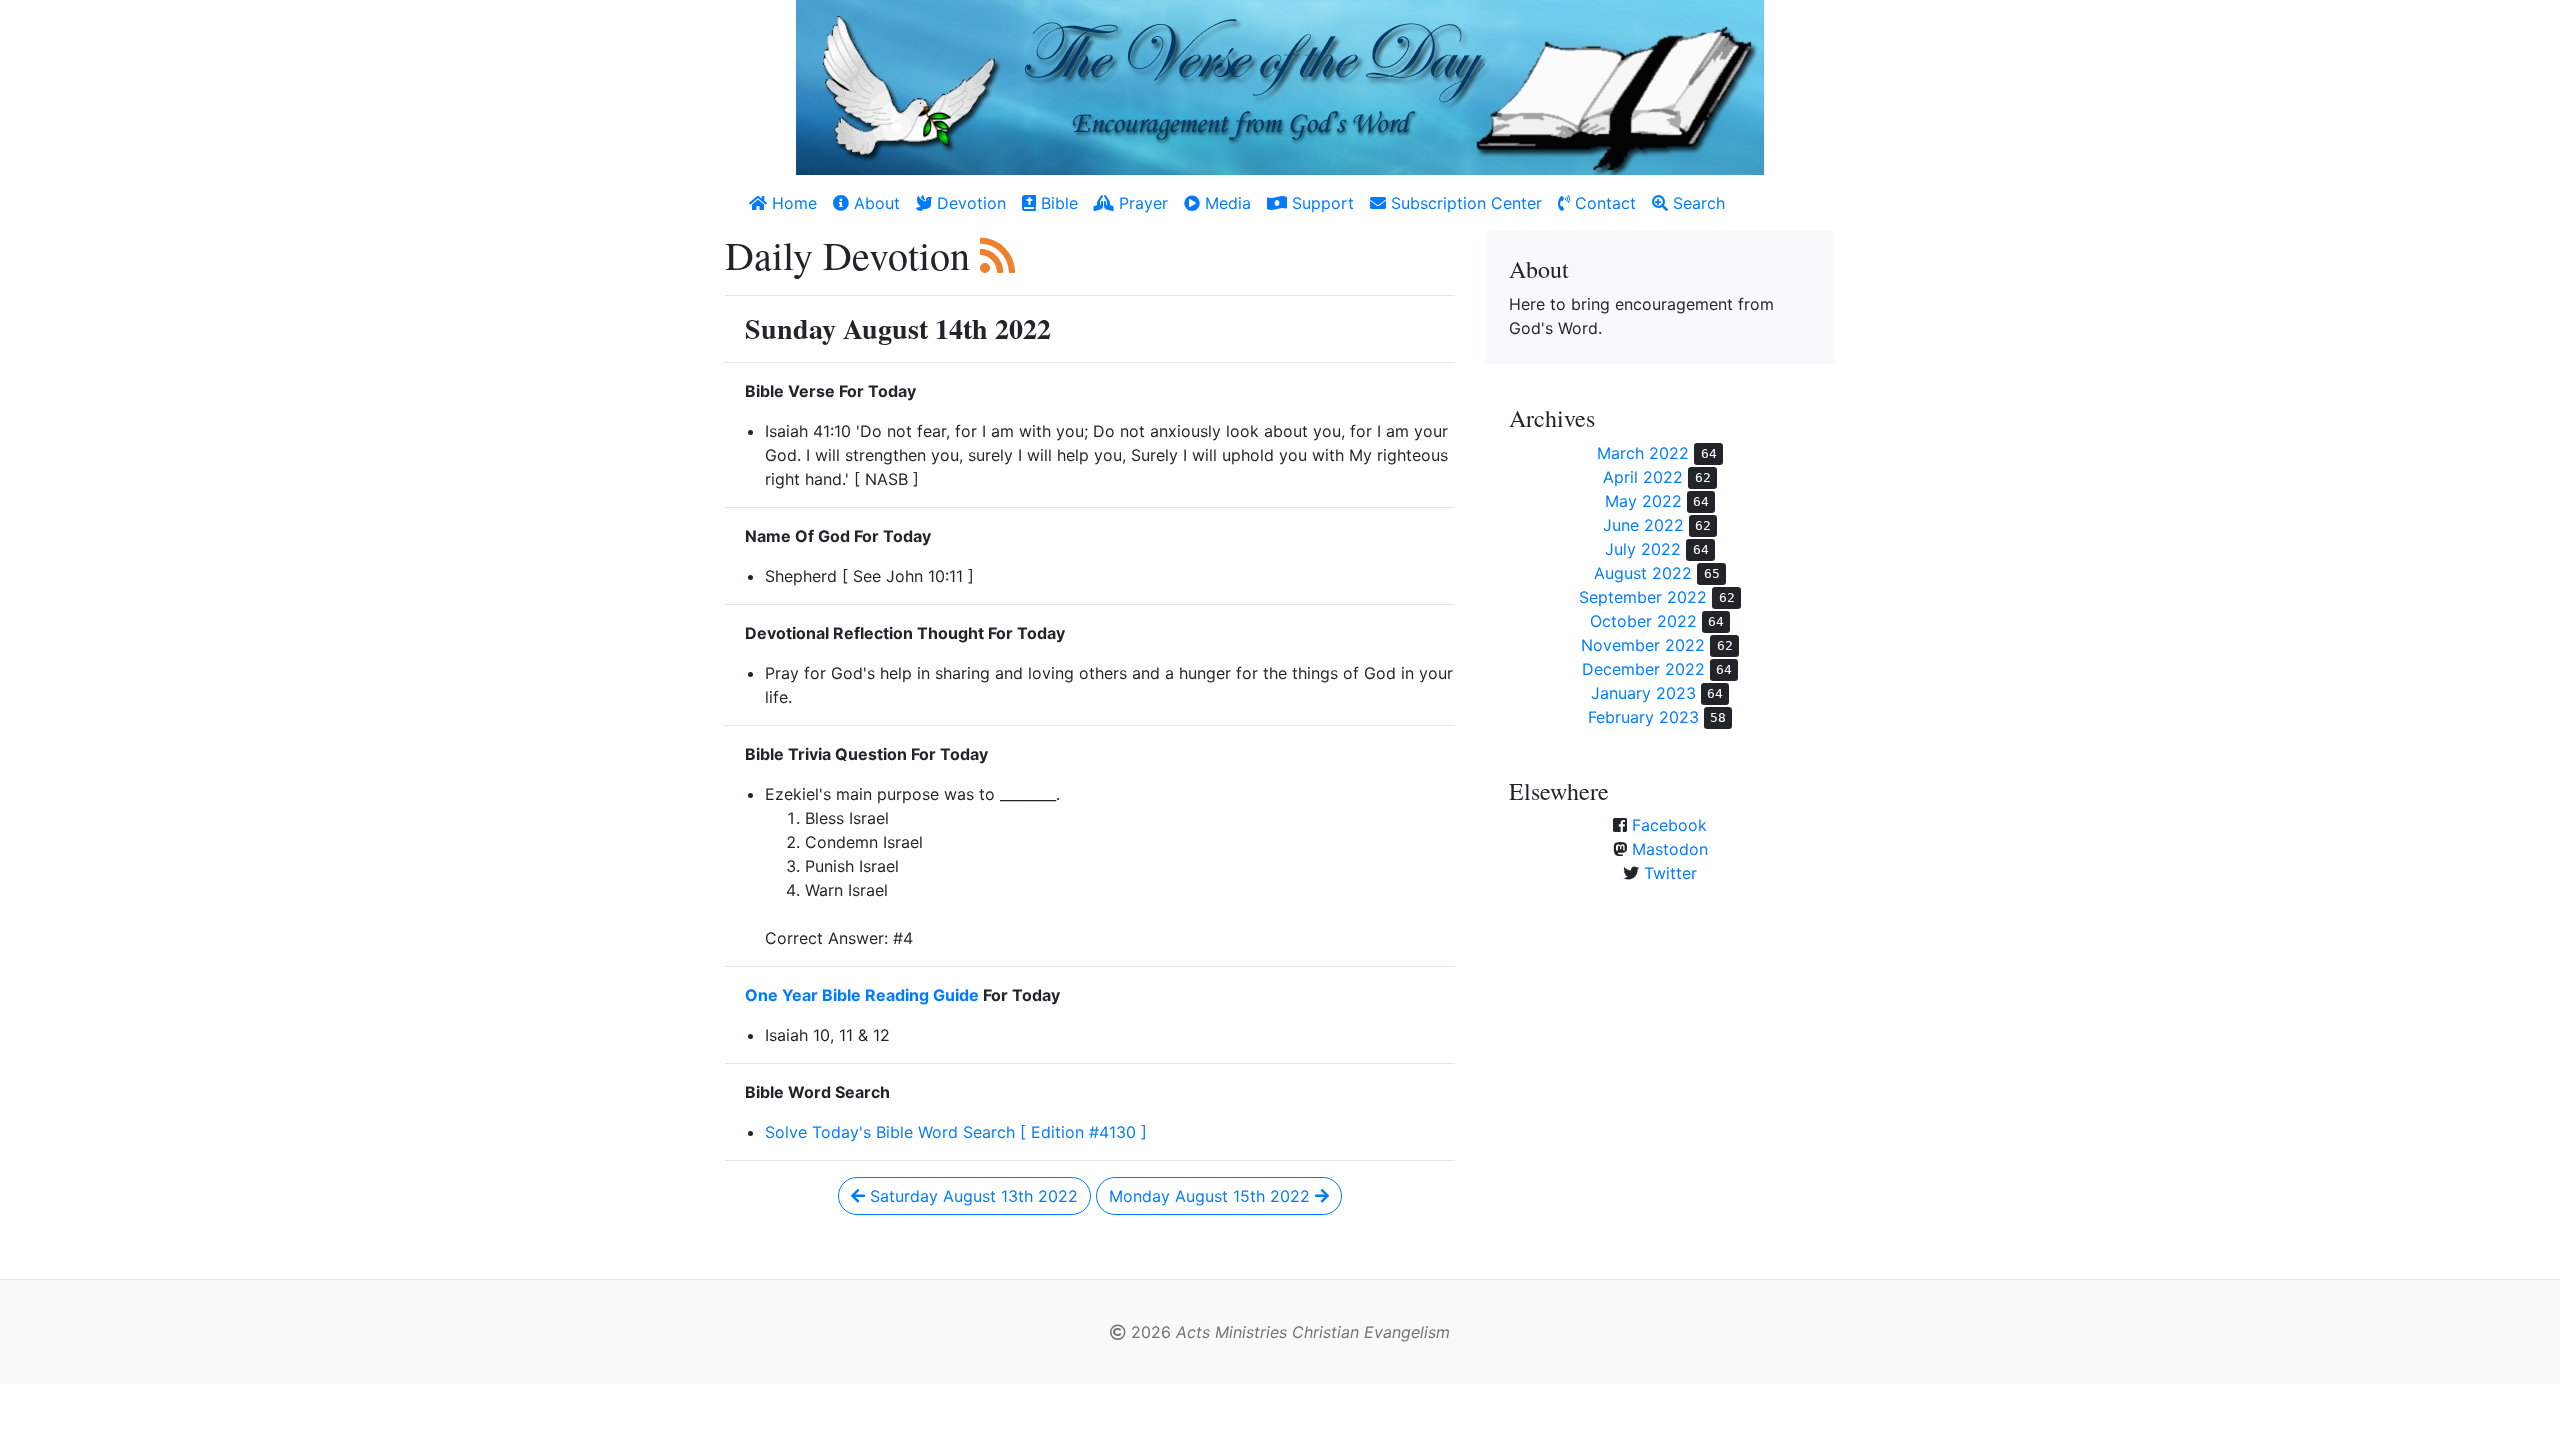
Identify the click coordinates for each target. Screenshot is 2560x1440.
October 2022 (1643, 621)
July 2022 (1643, 549)
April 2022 (1643, 477)
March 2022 (1643, 453)
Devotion (969, 203)
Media (1225, 203)
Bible (1057, 203)
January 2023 (1643, 693)
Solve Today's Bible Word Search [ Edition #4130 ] (956, 1132)
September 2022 (1643, 597)
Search (1696, 203)
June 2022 (1643, 525)
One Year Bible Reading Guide (862, 995)
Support (1320, 203)
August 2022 (1643, 573)
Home (792, 203)
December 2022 (1643, 669)
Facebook (1669, 825)
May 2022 (1643, 501)
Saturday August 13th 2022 (971, 1196)
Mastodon (1670, 849)
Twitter (1670, 873)
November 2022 (1643, 645)
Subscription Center (1464, 203)
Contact (1603, 203)
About (874, 203)
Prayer (1141, 203)
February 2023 (1643, 717)
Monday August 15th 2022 (1212, 1196)
